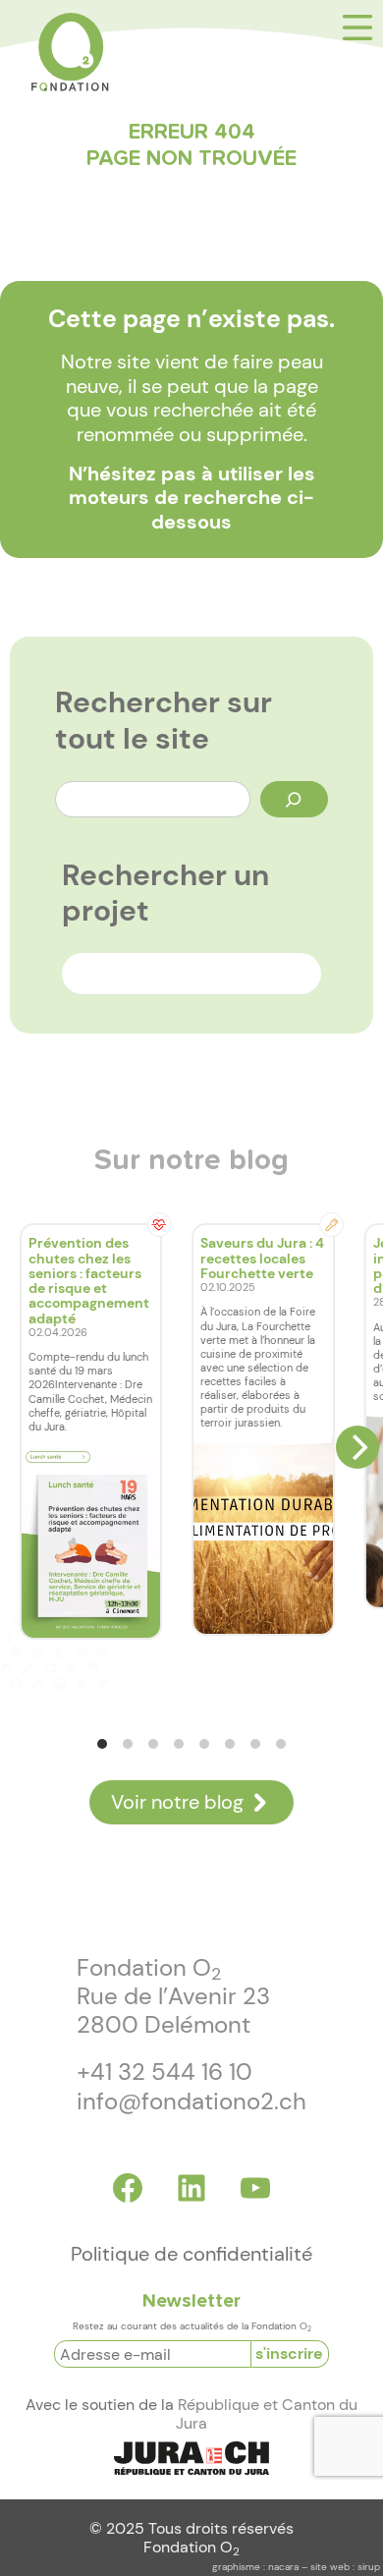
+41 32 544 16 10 (164, 2072)
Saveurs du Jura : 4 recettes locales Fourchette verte (262, 1258)
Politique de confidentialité (191, 2254)
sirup (369, 2567)
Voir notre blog (177, 1803)
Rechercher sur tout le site (164, 721)
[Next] (357, 1447)
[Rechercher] (294, 799)
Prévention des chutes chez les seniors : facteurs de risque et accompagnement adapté (89, 1280)
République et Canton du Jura (267, 2414)
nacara (283, 2567)
